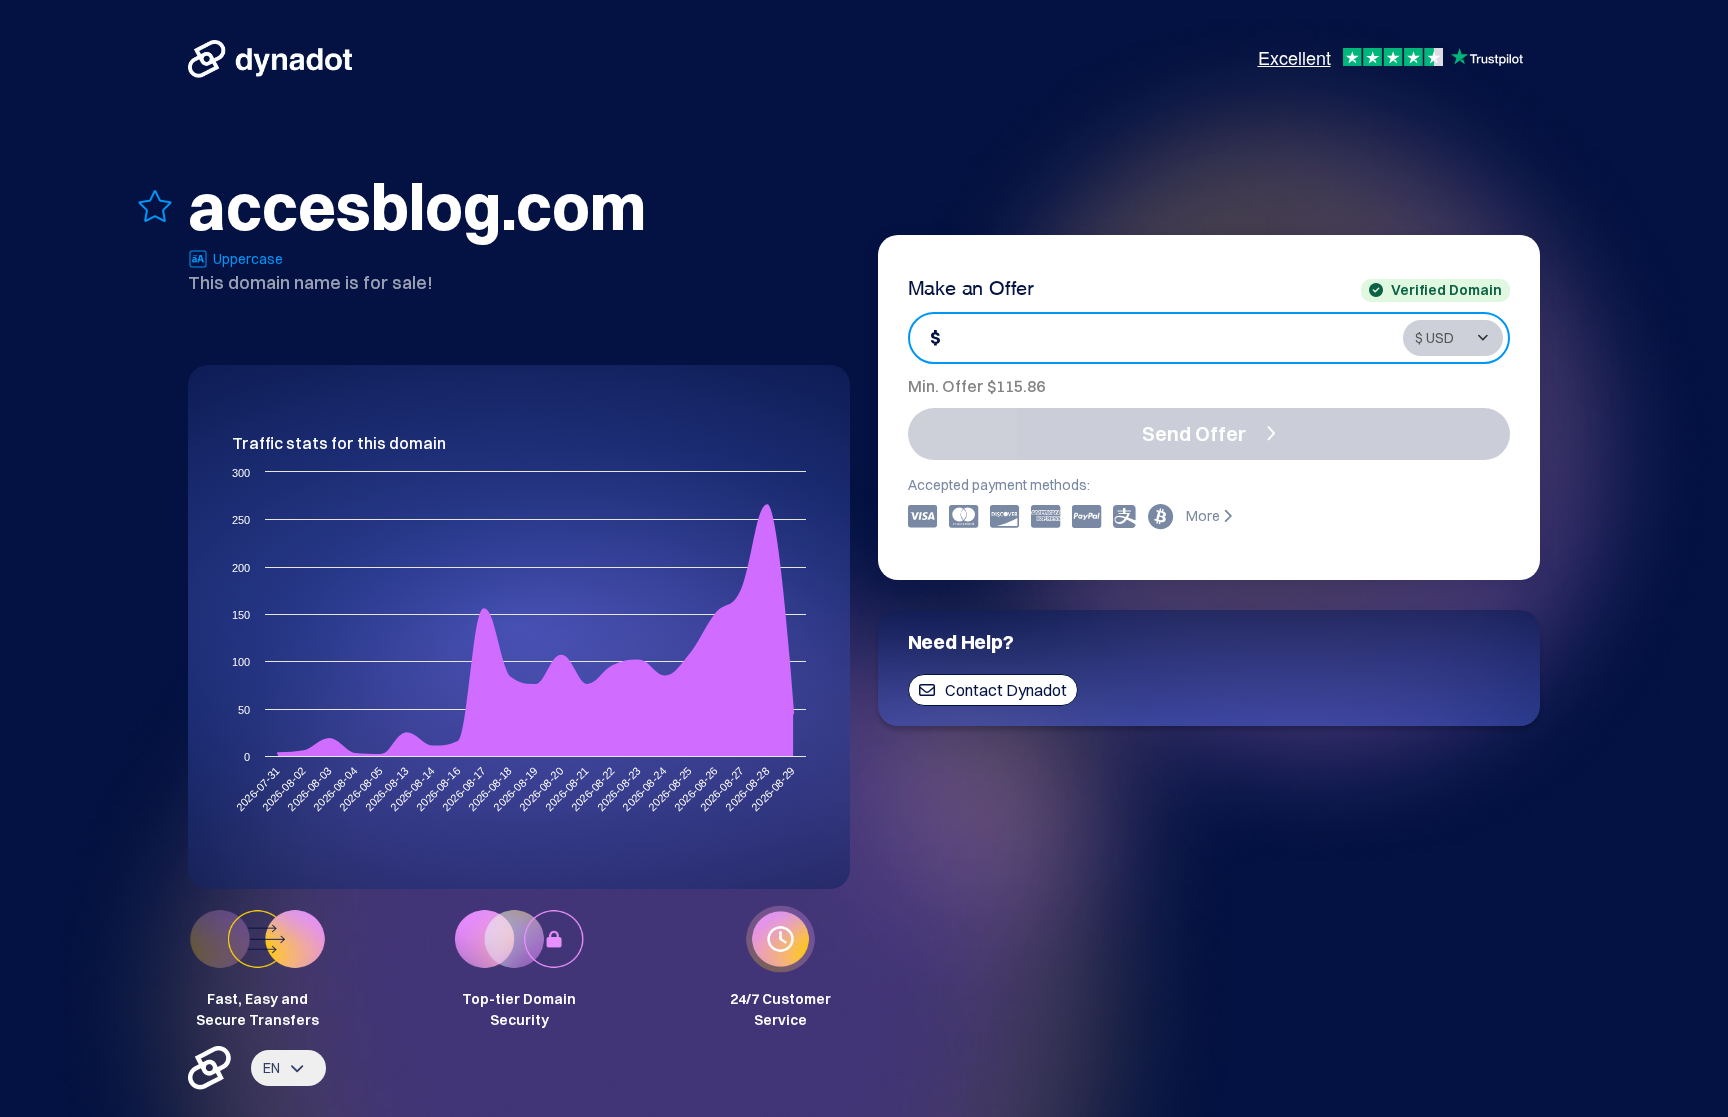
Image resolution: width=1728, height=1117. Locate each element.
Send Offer (1194, 433)
